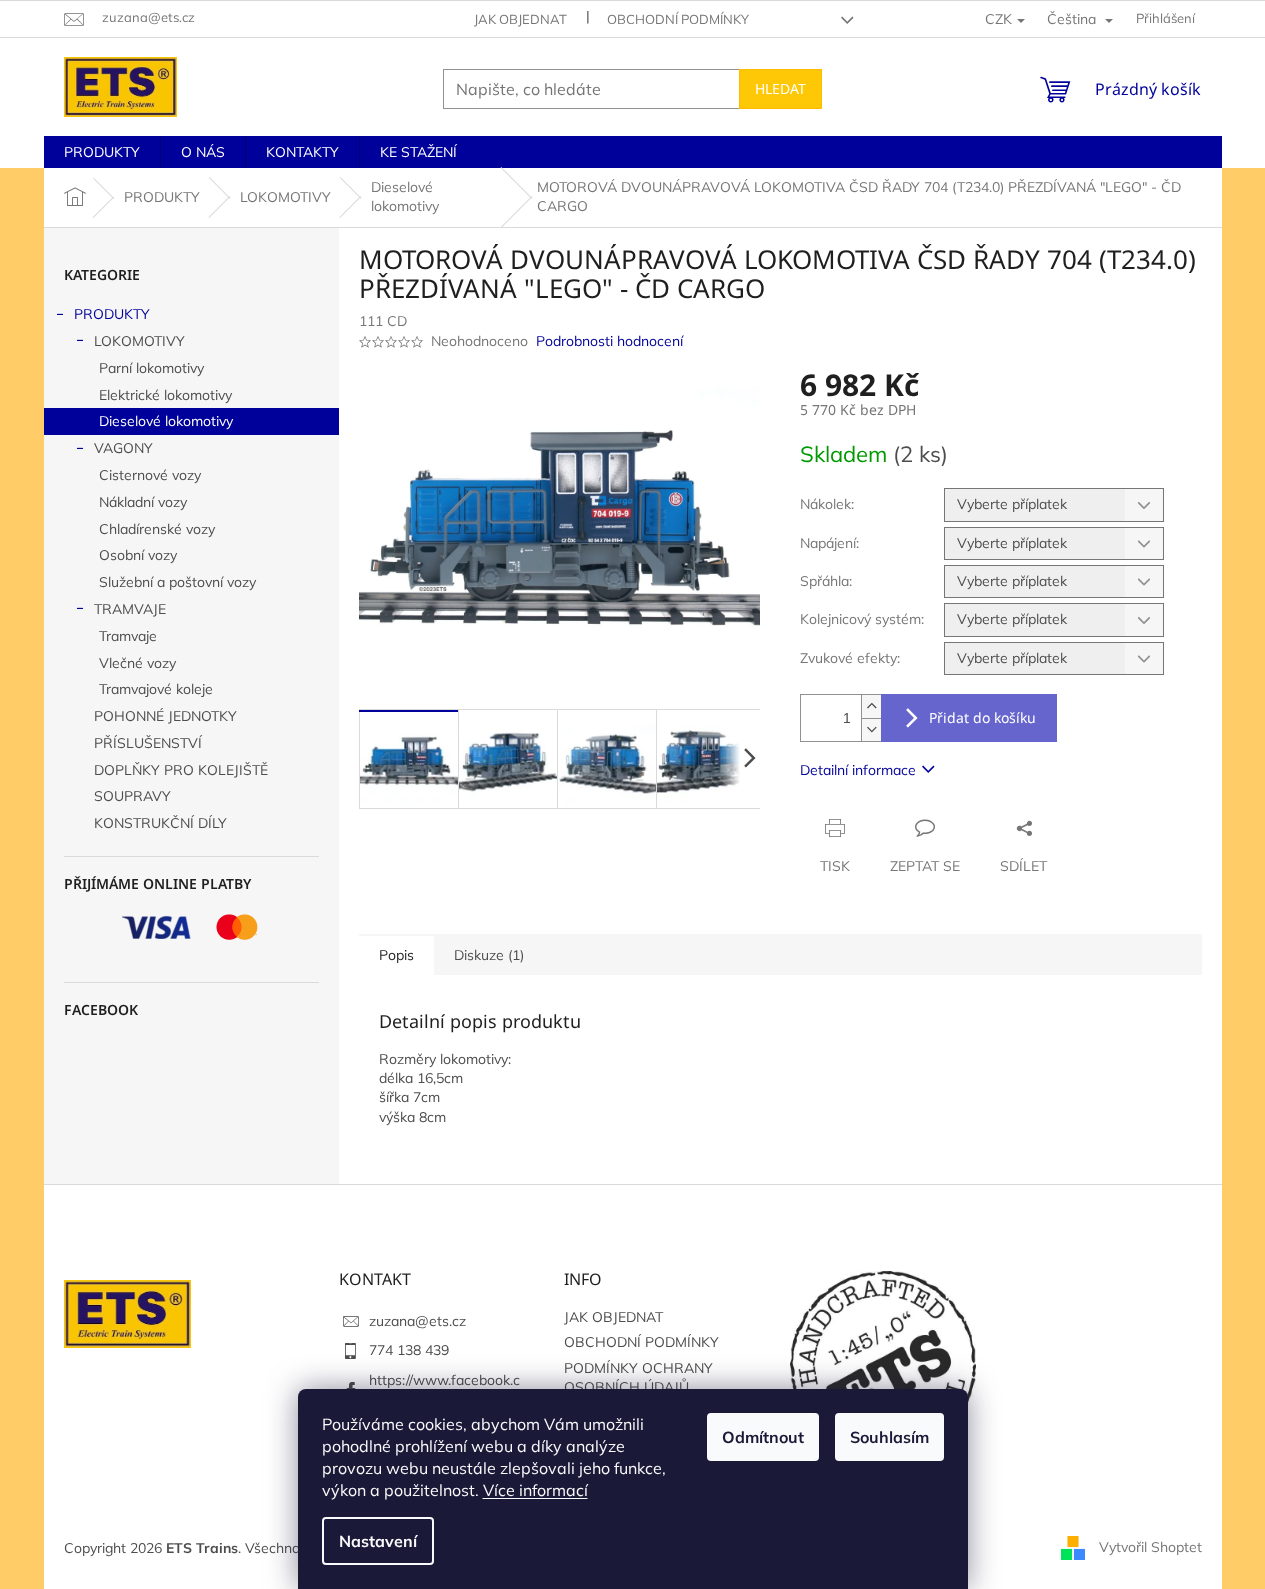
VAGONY (123, 448)
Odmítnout (763, 1437)
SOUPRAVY (132, 796)
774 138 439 (409, 1350)
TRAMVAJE (130, 609)
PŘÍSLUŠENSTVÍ (148, 743)
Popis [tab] (396, 955)
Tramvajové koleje (156, 689)
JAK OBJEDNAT (520, 19)
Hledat (780, 88)
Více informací (535, 1490)
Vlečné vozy (137, 663)
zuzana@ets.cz (417, 1321)
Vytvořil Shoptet (1150, 1547)
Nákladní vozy (143, 502)
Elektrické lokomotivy (165, 395)
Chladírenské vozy (157, 529)
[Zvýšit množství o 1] (871, 706)
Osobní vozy (138, 555)
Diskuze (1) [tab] (489, 955)
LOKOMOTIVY (139, 341)
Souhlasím (889, 1437)
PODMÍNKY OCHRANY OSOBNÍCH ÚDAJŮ (638, 1377)
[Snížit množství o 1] (871, 729)
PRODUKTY (112, 314)
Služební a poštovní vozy (177, 582)
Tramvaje (128, 636)
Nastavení (378, 1541)
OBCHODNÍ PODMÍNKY (678, 19)
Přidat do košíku (982, 717)
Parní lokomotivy (151, 368)
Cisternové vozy (150, 475)
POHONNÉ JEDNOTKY (165, 716)
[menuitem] (102, 152)
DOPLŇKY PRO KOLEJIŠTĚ (181, 770)
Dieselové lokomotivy (166, 421)
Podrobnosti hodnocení (609, 341)
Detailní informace (858, 770)
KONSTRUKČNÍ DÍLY (160, 823)
